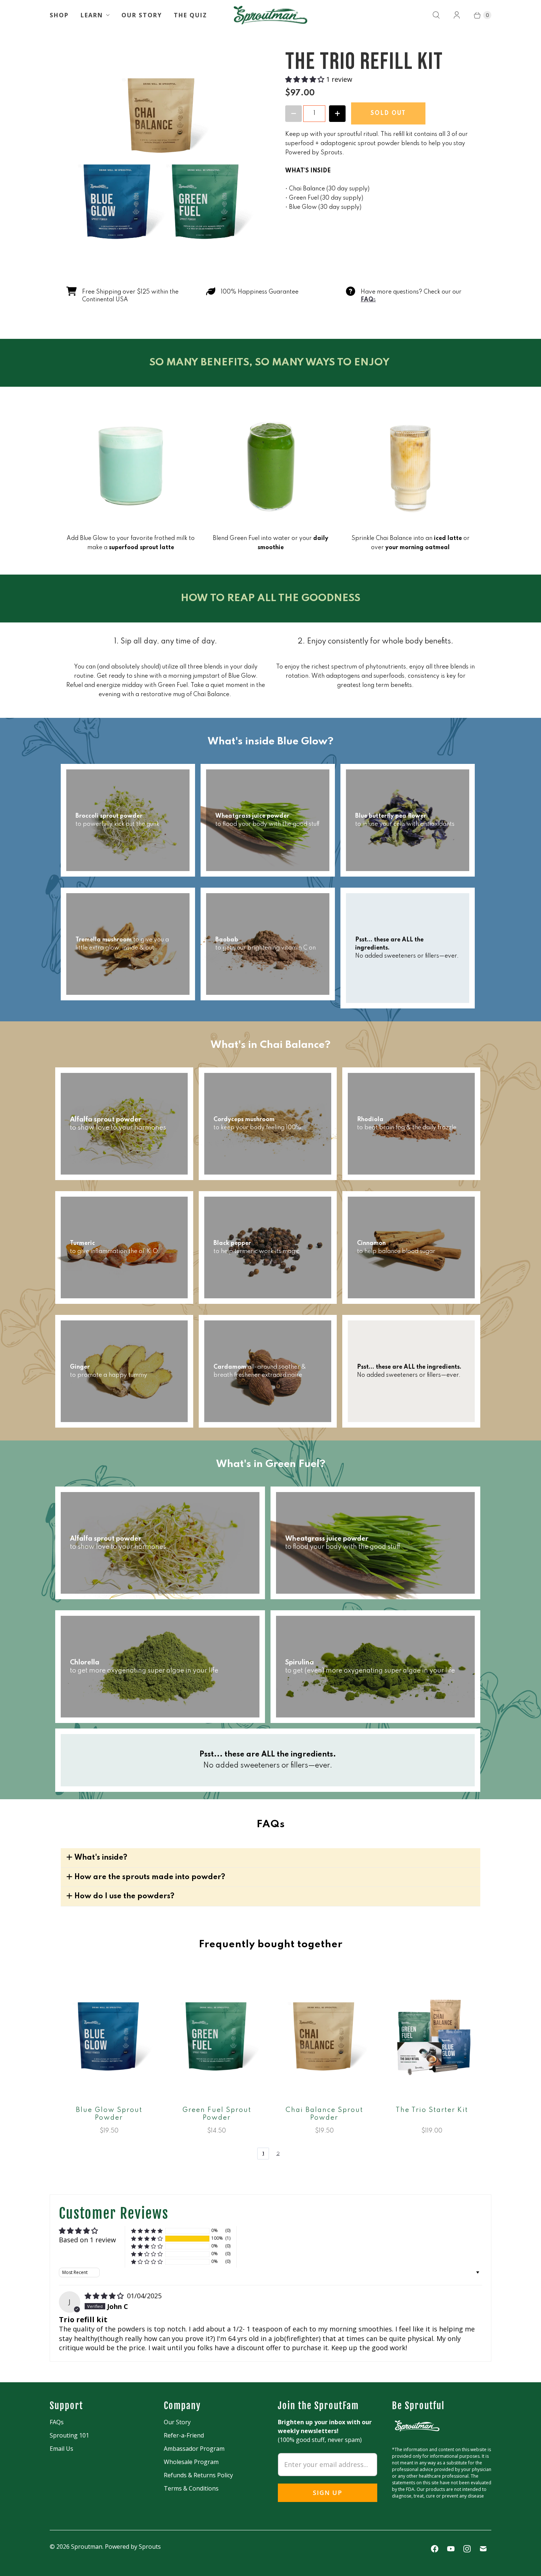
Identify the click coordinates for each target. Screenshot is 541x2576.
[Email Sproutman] (483, 2549)
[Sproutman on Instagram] (467, 2549)
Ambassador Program (194, 2449)
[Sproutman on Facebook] (435, 2549)
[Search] (436, 15)
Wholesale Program (191, 2462)
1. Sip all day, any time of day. (166, 642)
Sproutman (87, 2547)
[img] (105, 2296)
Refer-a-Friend (184, 2435)
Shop (59, 15)
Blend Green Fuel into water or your (270, 543)
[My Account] (457, 15)
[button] (306, 79)
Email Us (61, 2449)
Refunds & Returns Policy (198, 2475)
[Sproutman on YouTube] (451, 2549)
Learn (92, 15)
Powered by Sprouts (133, 2547)
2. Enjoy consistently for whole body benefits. (376, 642)
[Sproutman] (270, 15)
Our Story (142, 15)
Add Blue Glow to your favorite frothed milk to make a (131, 543)
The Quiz (190, 15)
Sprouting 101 (69, 2435)
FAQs (57, 2422)
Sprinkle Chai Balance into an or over (411, 543)
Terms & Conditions (191, 2488)
